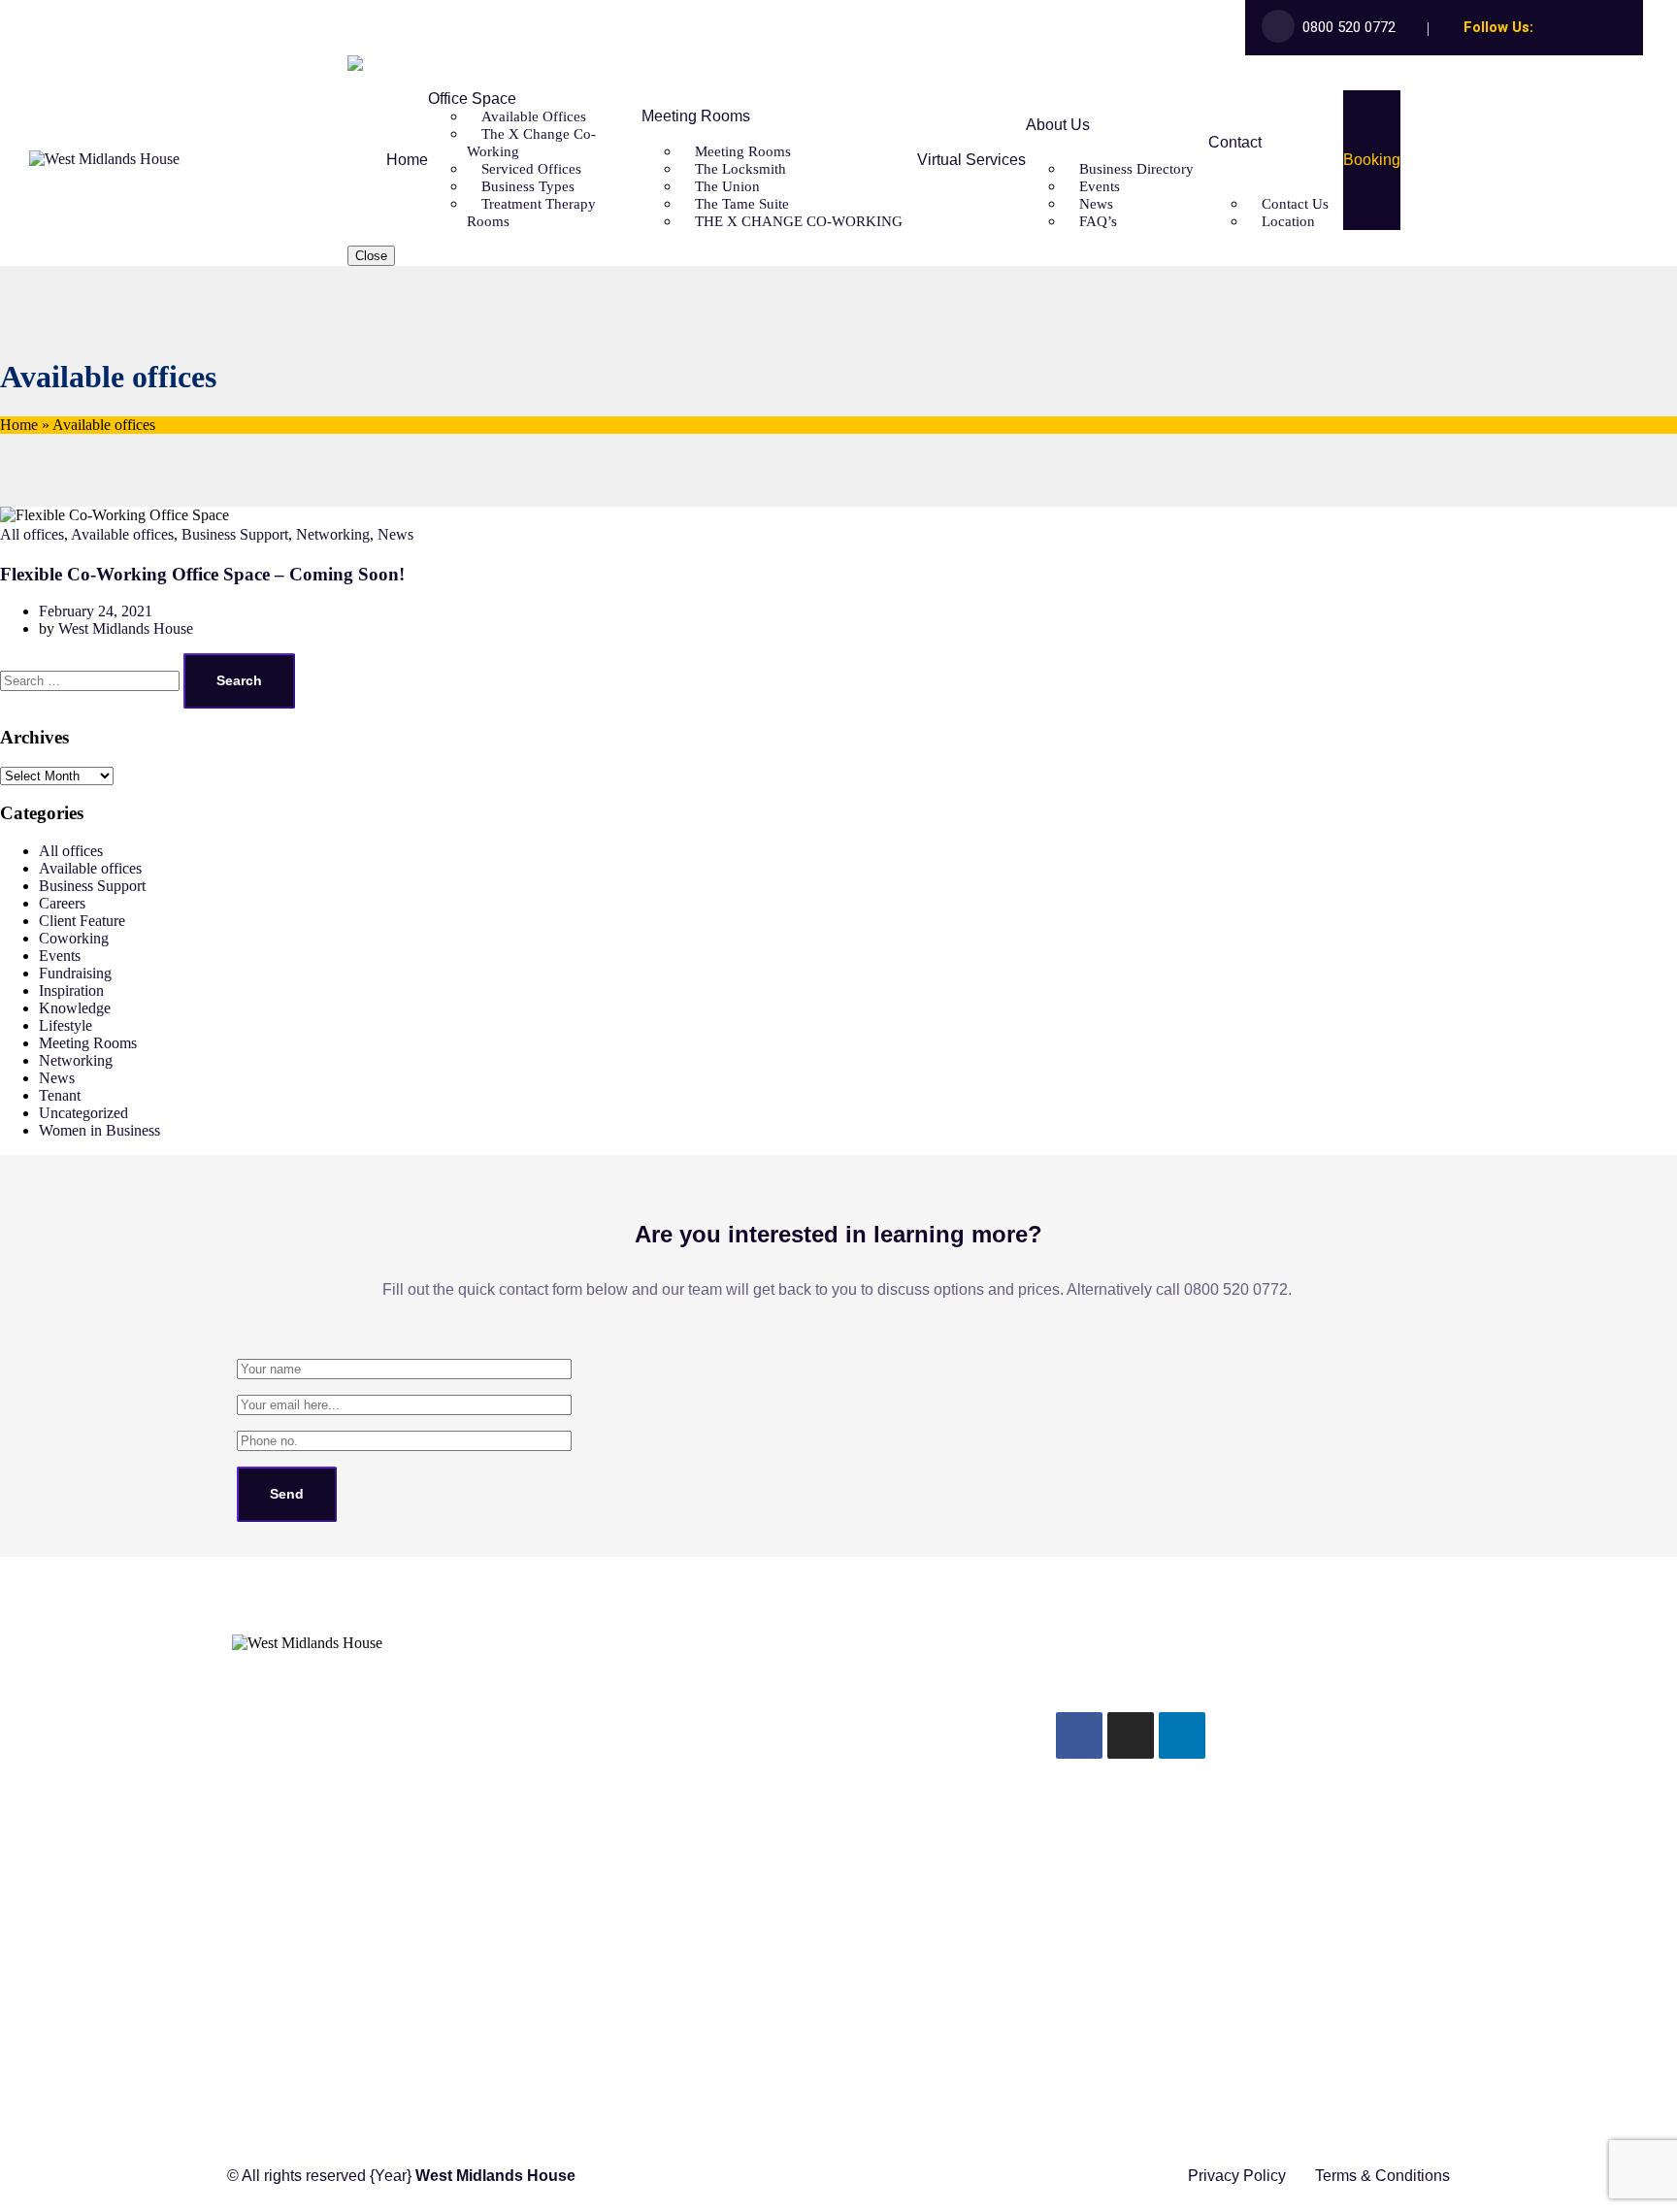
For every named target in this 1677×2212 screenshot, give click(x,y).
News (395, 534)
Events (60, 956)
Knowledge (75, 1008)
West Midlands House (126, 628)
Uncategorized (83, 1113)
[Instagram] (1595, 28)
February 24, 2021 (96, 611)
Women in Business (99, 1130)
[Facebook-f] (1545, 28)
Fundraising (75, 973)
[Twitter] (1570, 28)
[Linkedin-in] (1621, 28)
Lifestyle (66, 1025)
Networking (333, 534)
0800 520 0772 (1349, 27)
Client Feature (82, 921)
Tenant (60, 1095)
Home (19, 425)
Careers (62, 903)
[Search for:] (92, 680)
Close (371, 256)
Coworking (74, 938)
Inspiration (71, 990)
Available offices (122, 534)
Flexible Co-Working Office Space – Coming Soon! (202, 574)
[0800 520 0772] (245, 1894)
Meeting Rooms (88, 1043)
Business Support (235, 534)
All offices (32, 534)
